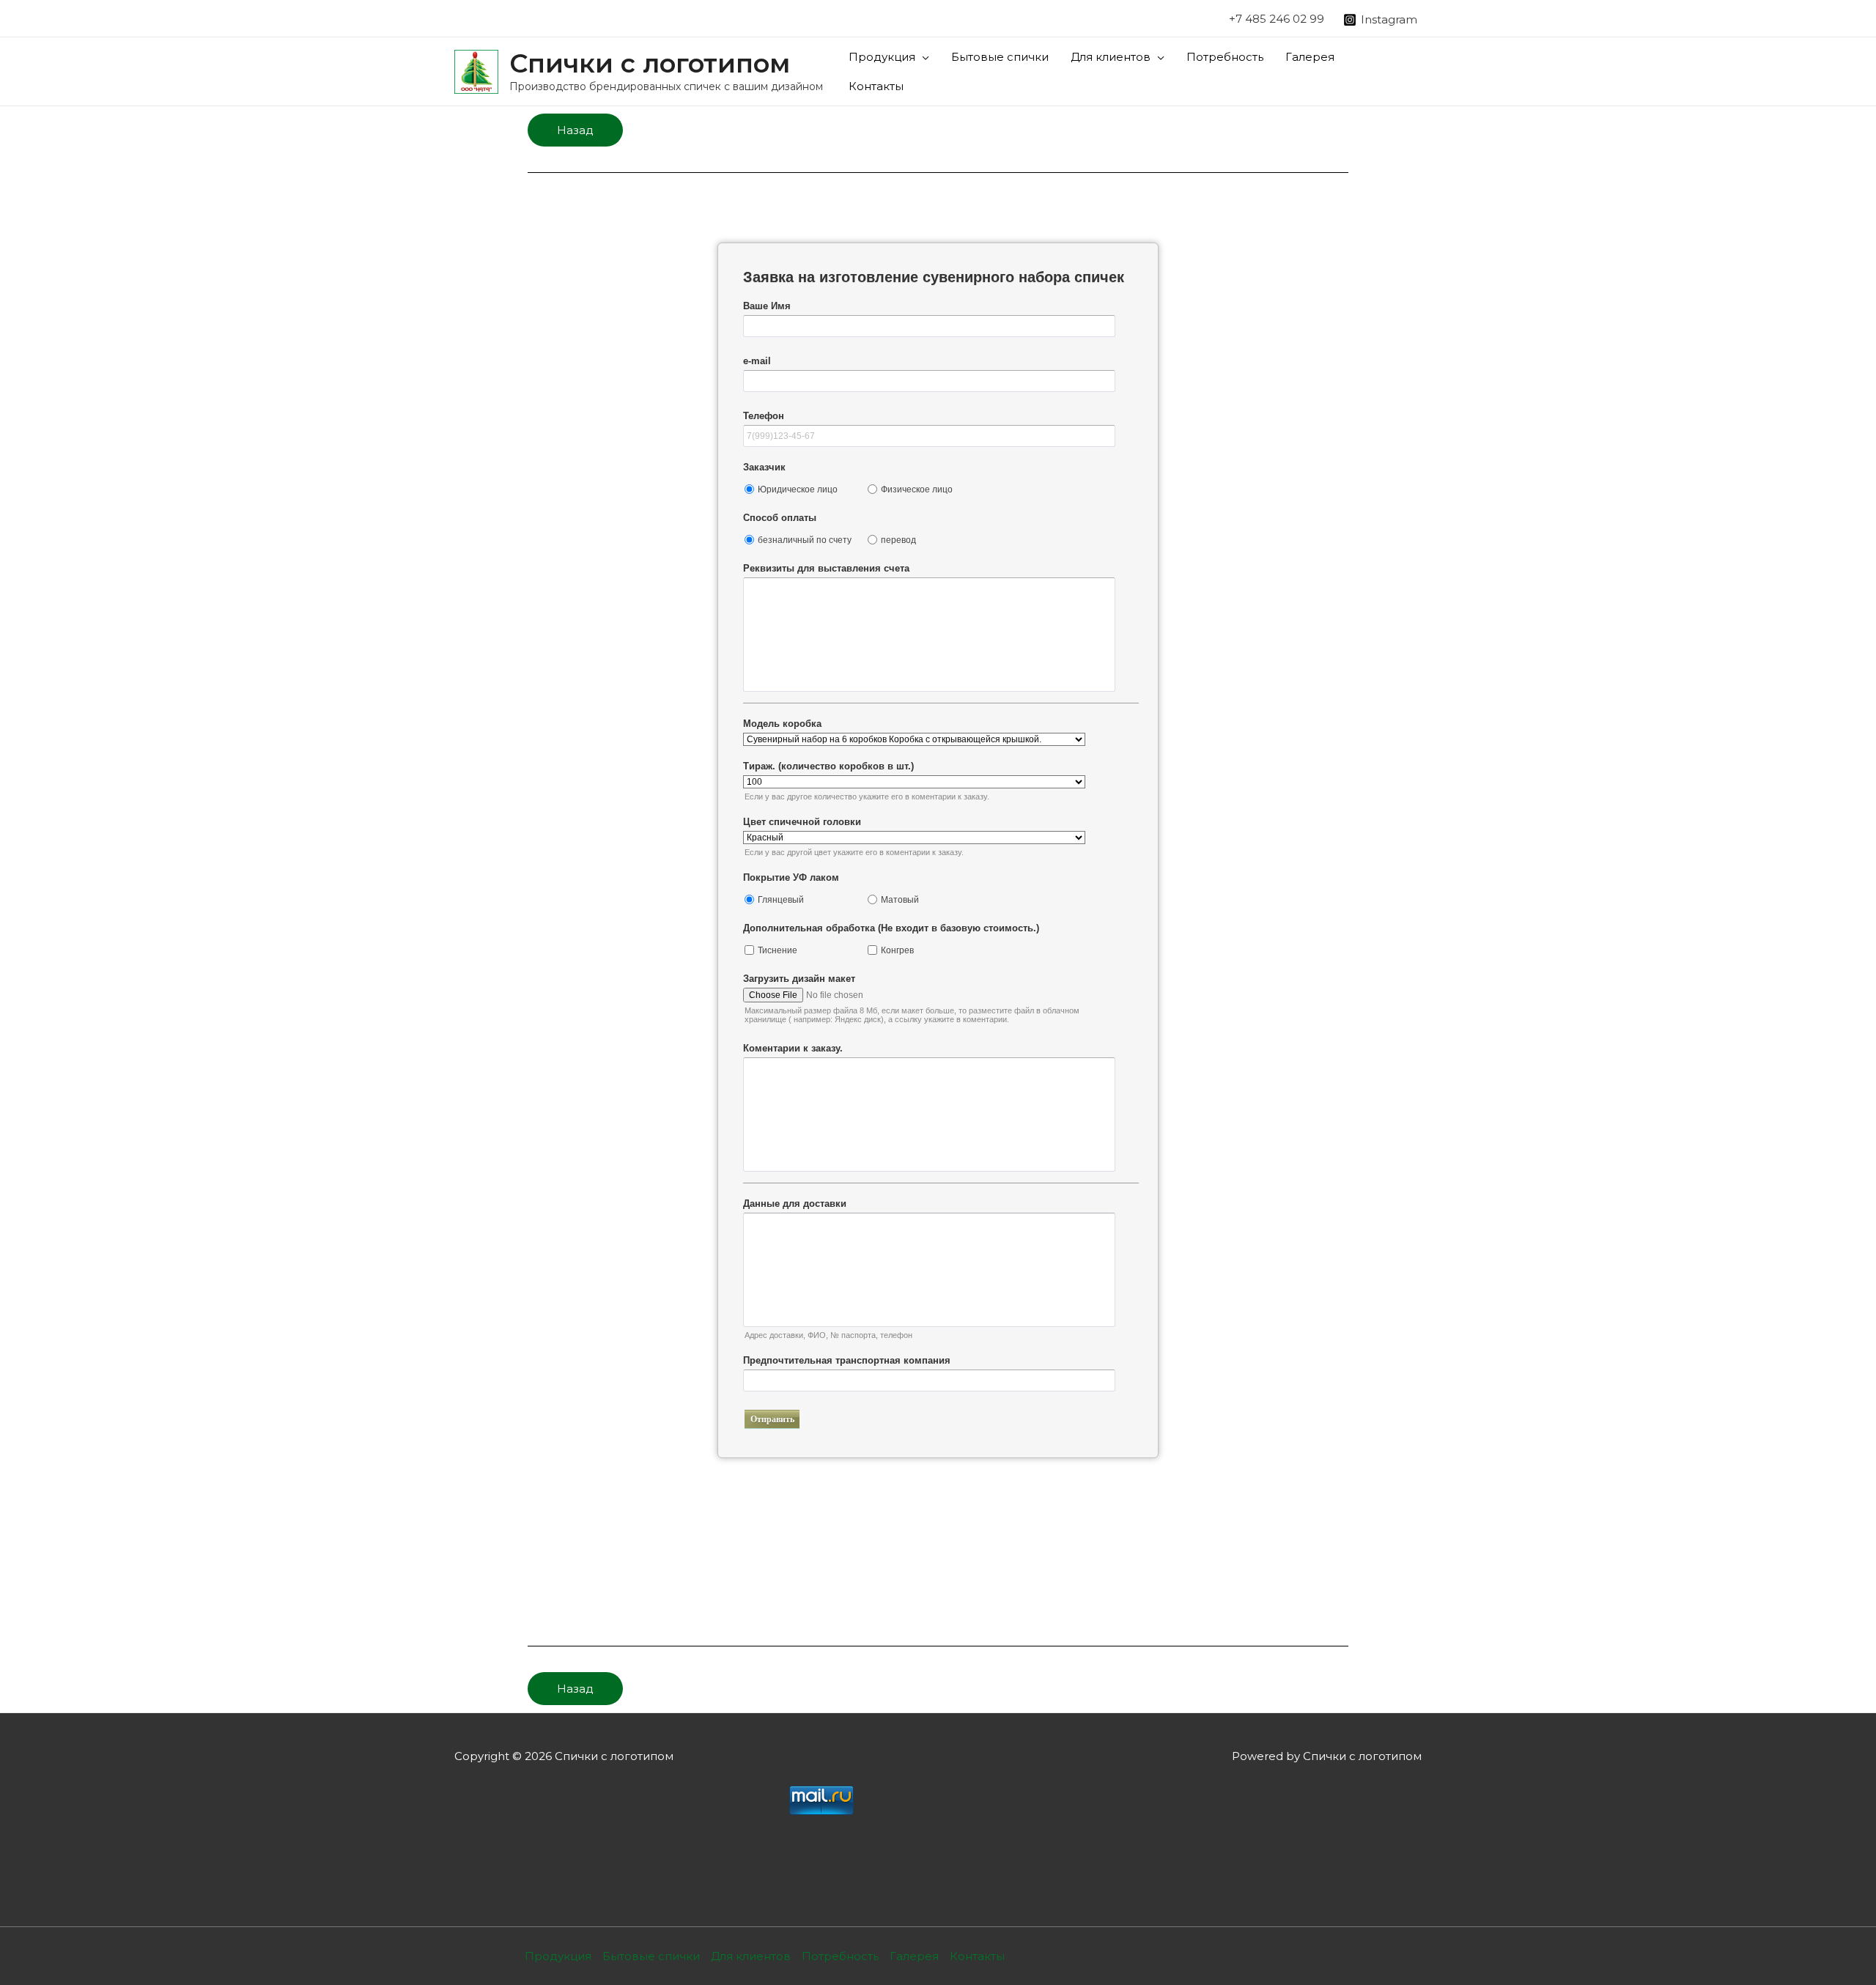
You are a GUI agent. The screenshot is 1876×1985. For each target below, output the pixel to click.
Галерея (1310, 57)
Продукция (882, 57)
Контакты (876, 86)
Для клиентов (1111, 57)
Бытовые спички (1000, 57)
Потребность (1225, 57)
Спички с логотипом (650, 63)
